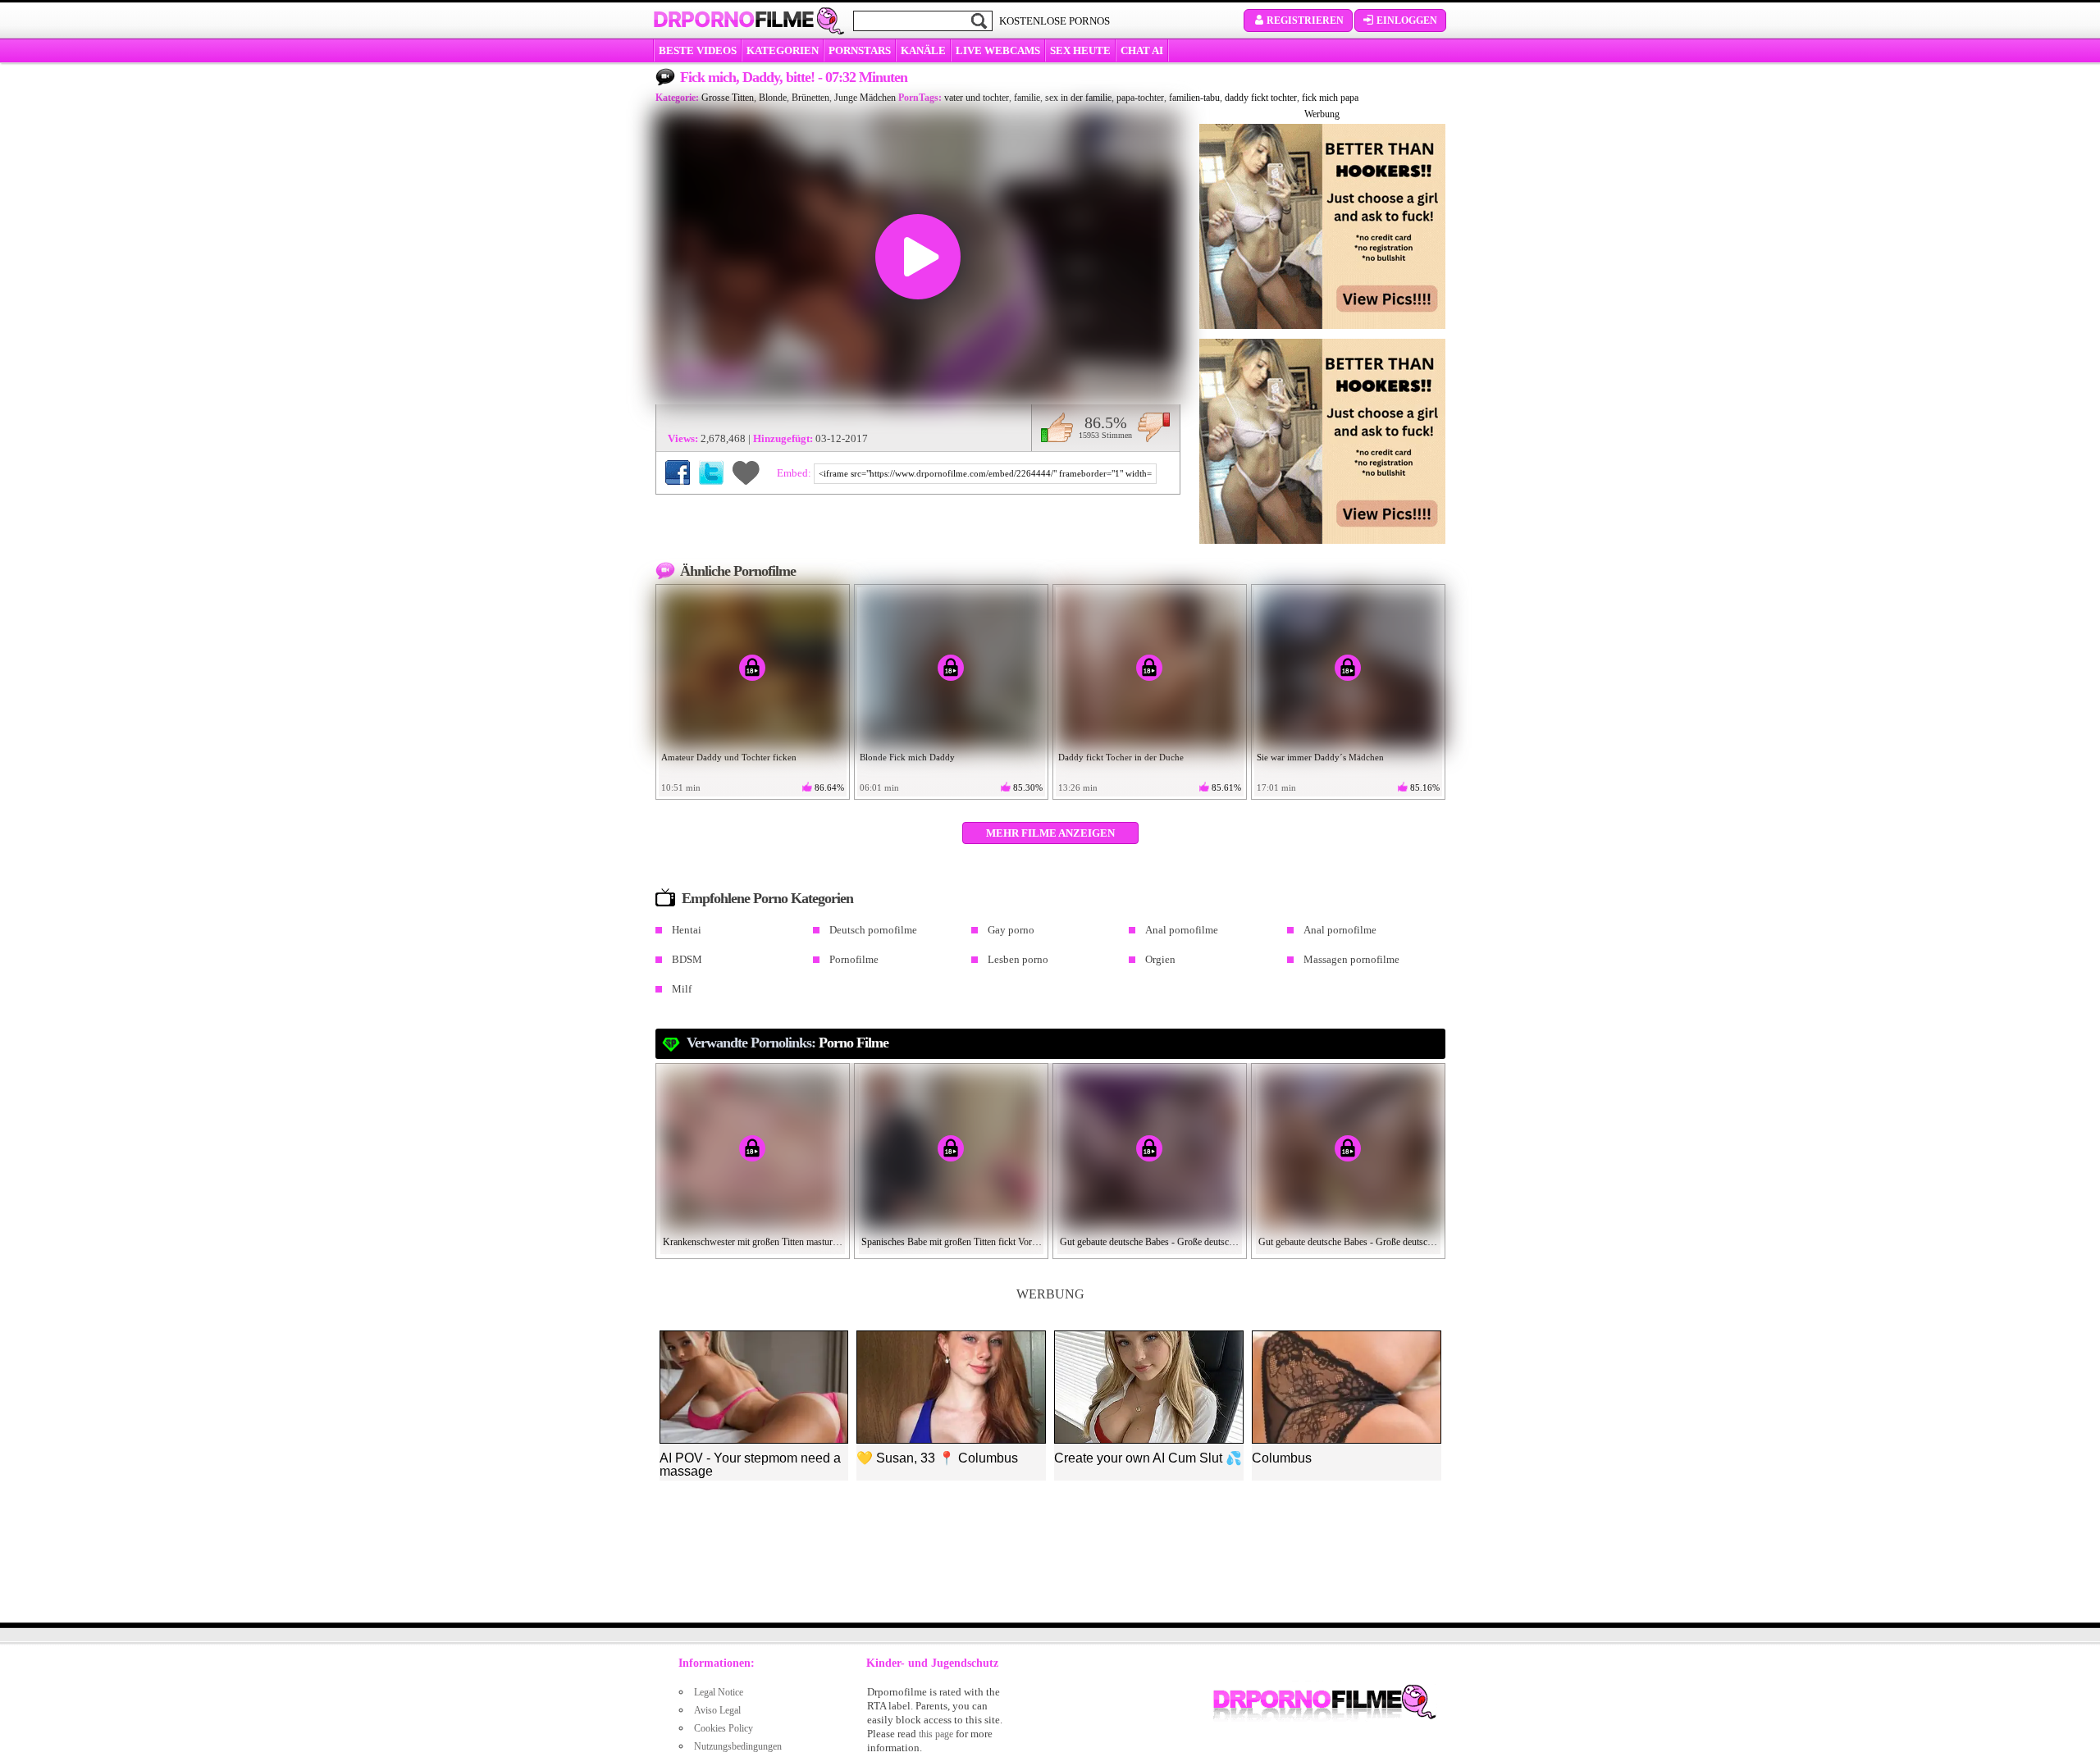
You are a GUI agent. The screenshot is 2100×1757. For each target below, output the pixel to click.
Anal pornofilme (1182, 930)
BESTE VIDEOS (698, 50)
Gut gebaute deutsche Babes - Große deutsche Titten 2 (1150, 1242)
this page (936, 1734)
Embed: (795, 473)
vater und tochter (977, 98)
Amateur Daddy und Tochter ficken (729, 757)
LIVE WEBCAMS (998, 50)
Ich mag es (1057, 427)
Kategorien (783, 50)
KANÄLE (923, 50)
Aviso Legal (717, 1710)
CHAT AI (1142, 50)
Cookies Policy (724, 1728)
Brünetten (810, 98)
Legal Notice (719, 1692)
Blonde (773, 98)
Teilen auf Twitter (711, 472)
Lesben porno (1018, 959)
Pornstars (860, 50)
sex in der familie (1078, 98)
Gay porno (1011, 930)
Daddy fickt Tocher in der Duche (1121, 757)
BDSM (687, 959)
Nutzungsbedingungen (738, 1746)
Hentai (687, 930)
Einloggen (1407, 21)
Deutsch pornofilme (873, 930)
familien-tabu (1194, 98)
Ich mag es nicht (1154, 427)
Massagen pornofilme (1351, 959)
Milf (682, 989)
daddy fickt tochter (1261, 98)
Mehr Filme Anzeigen (1050, 833)
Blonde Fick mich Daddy (907, 757)
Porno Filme (854, 1043)
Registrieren (1305, 21)
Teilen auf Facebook (678, 472)
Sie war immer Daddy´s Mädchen (1320, 757)
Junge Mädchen (865, 98)
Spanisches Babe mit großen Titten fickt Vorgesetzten (952, 1242)
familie (1027, 98)
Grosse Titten (728, 98)
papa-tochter (1140, 98)
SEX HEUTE (1080, 50)
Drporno (733, 20)
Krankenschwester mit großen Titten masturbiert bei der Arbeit (753, 1242)
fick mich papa (1330, 98)
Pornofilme (854, 959)
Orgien (1160, 959)
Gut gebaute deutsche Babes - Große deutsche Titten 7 (1349, 1242)
